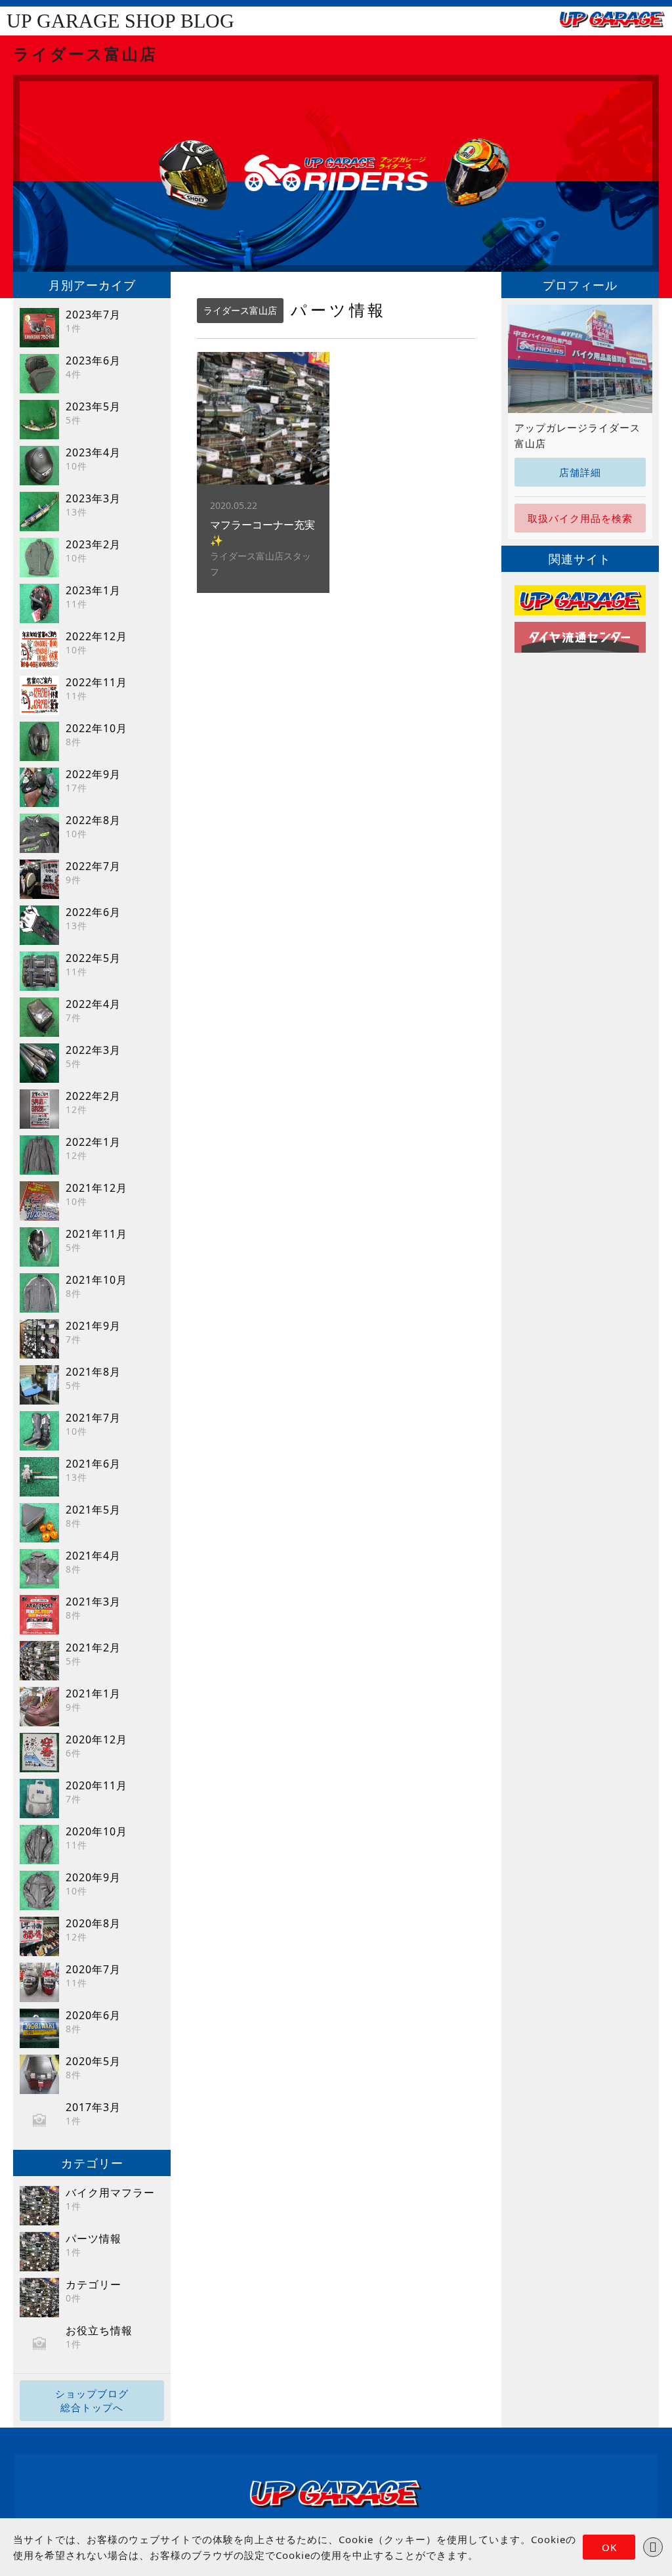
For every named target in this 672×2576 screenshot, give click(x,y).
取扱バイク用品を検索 (580, 518)
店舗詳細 (580, 472)
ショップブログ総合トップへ (92, 2400)
